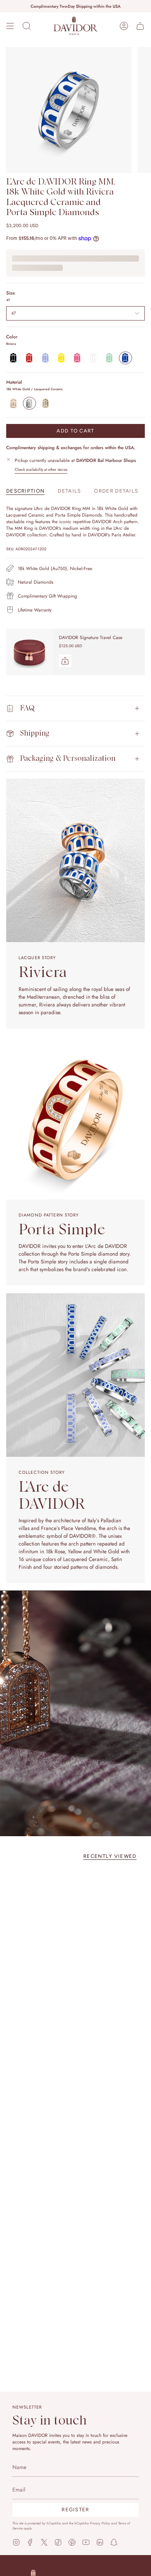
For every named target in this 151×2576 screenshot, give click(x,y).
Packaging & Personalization (68, 759)
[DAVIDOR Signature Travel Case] (29, 652)
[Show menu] (10, 26)
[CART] (140, 26)
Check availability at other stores (41, 470)
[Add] (65, 661)
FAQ (27, 708)
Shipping (35, 733)
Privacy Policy (100, 2523)
